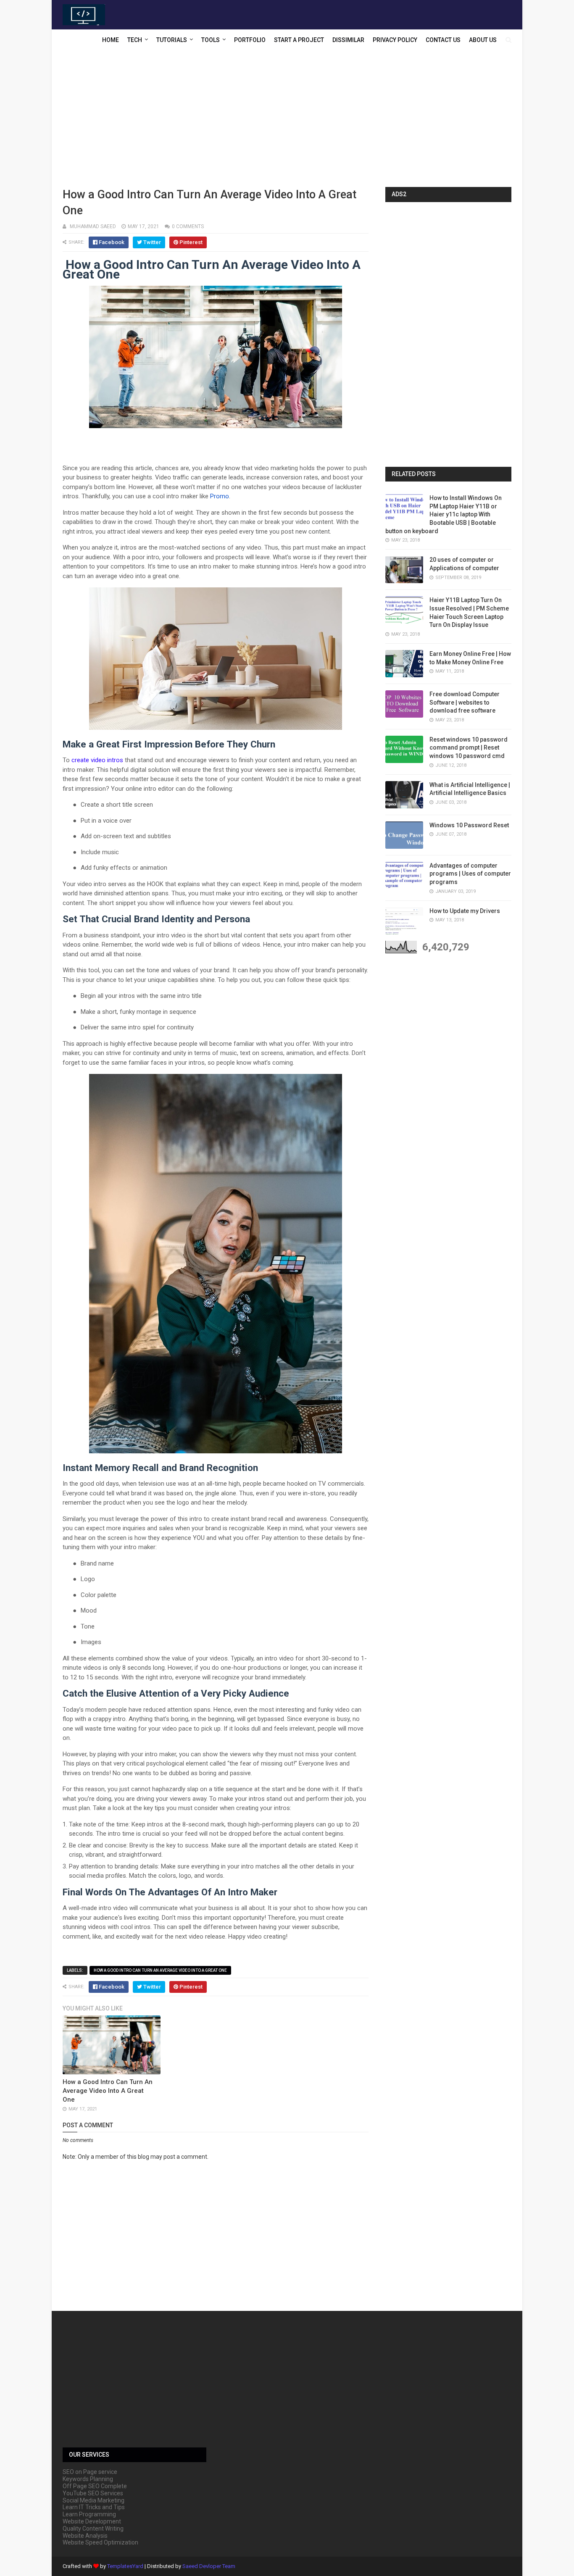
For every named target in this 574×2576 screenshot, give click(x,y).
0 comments (188, 226)
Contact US (443, 40)
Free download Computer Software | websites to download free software (465, 702)
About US (483, 40)
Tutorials (172, 40)
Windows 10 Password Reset (469, 825)
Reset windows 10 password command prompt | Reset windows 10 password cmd (469, 748)
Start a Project (299, 40)
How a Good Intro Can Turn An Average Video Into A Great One (160, 1970)
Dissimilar (348, 40)
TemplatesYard (125, 2566)
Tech (135, 40)
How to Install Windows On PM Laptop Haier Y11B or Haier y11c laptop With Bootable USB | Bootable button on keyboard (444, 514)
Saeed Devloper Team (209, 2566)
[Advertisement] (287, 120)
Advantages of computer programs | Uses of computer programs (470, 874)
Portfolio (250, 40)
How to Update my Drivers (465, 911)
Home (111, 40)
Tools (211, 40)
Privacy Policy (395, 40)
